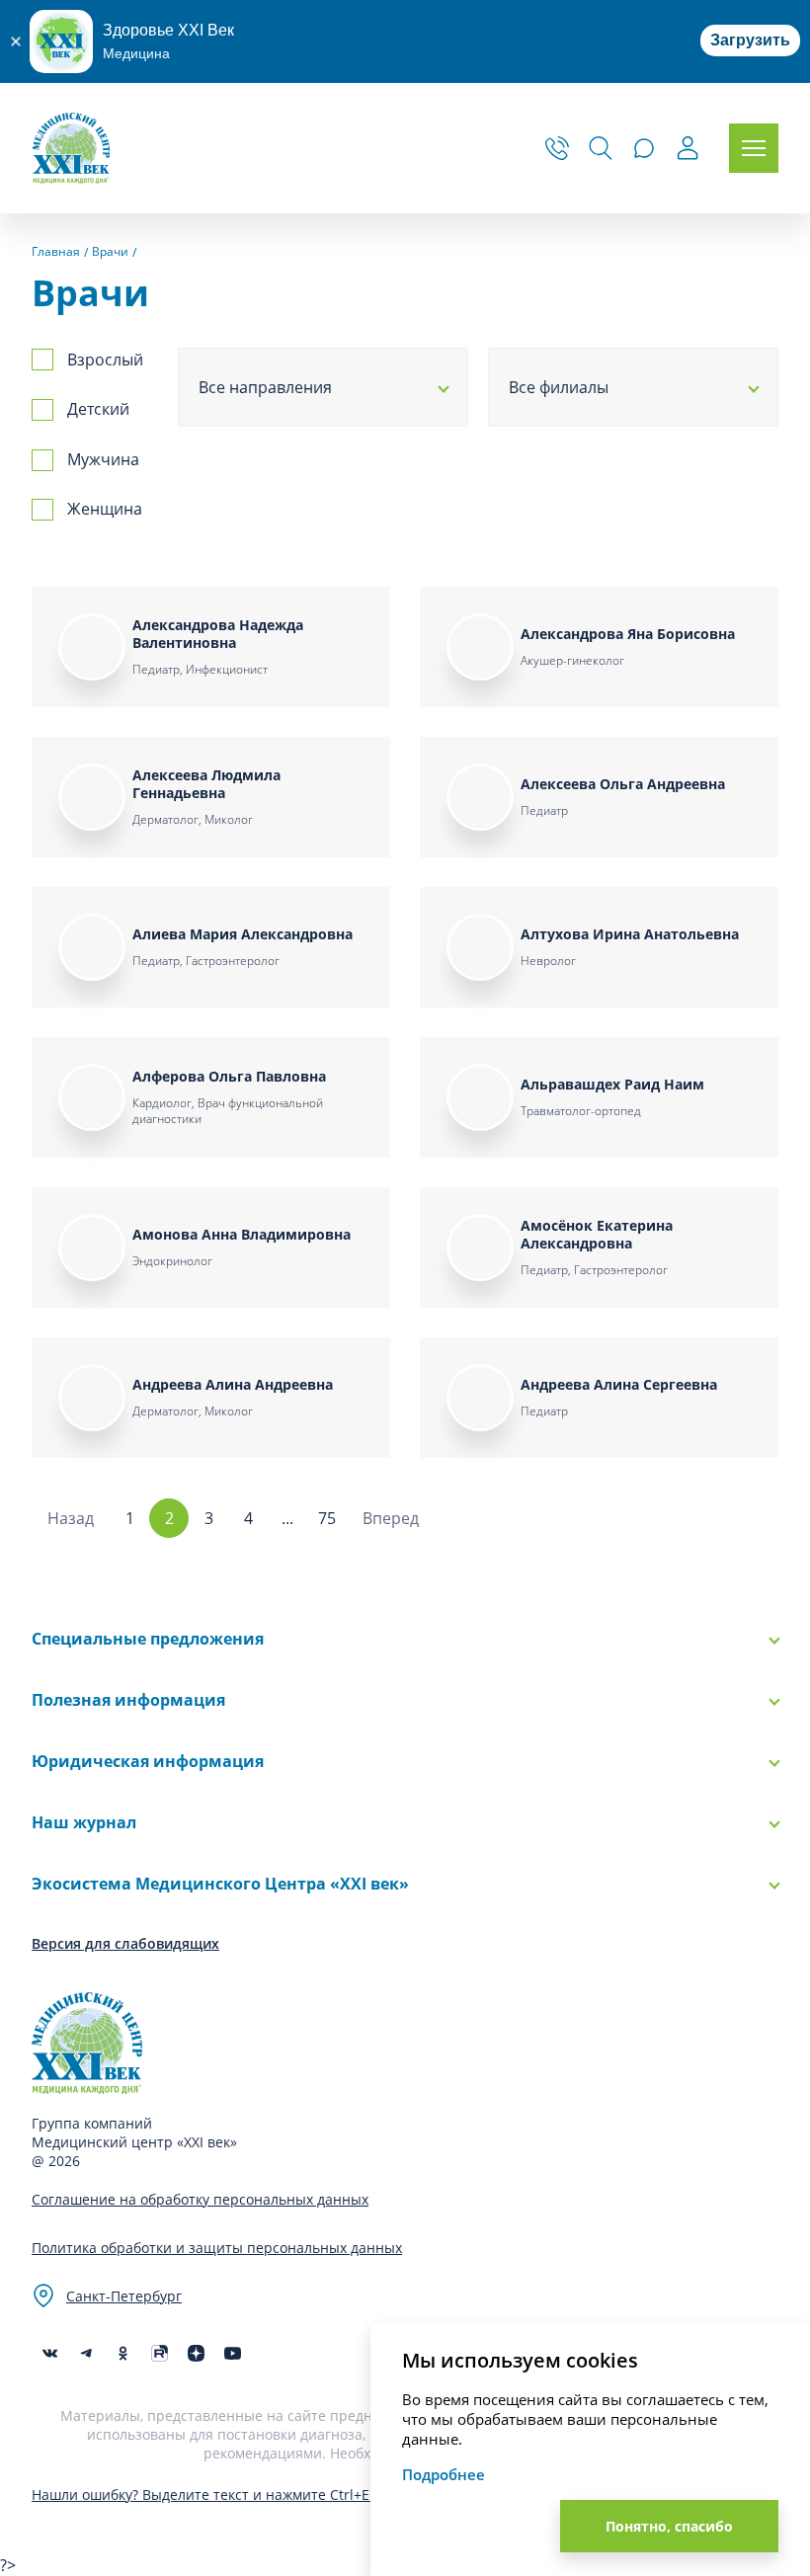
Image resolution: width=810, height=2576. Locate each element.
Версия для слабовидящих (125, 1943)
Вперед (391, 1518)
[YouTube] (233, 2353)
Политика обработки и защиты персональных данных (217, 2248)
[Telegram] (86, 2353)
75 (327, 1518)
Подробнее (444, 2474)
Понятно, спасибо (669, 2526)
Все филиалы (559, 387)
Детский (98, 409)
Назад (71, 1518)
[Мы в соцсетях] (123, 2353)
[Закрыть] (15, 41)
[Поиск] (601, 148)
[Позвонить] (557, 148)
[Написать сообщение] (644, 148)
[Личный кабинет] (688, 151)
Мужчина (103, 459)
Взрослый (105, 360)
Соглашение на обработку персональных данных (200, 2199)
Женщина (105, 509)
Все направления (265, 387)
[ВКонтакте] (50, 2353)
